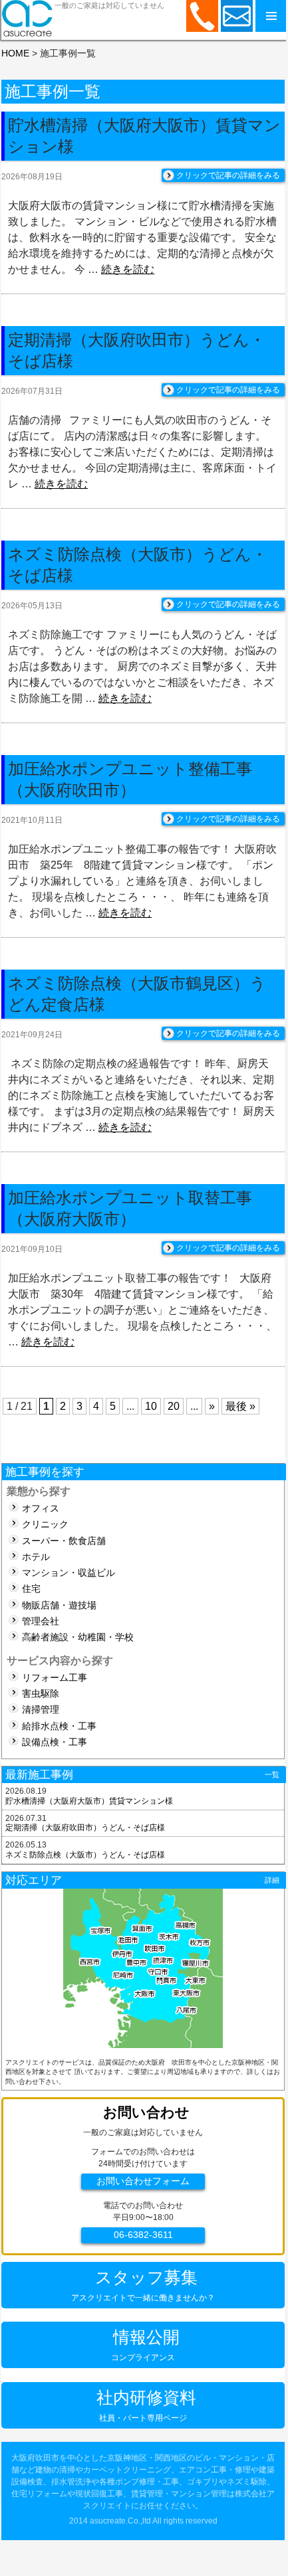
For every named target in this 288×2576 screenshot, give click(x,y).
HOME (15, 53)
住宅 (31, 1589)
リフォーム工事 (55, 1678)
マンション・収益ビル (69, 1573)
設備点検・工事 (55, 1742)
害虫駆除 (41, 1694)
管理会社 (41, 1621)
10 (151, 1406)
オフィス (41, 1508)
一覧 (272, 1774)
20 (174, 1406)
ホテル (36, 1557)
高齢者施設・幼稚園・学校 (78, 1637)
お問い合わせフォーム (143, 2181)
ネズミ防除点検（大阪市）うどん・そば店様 (85, 1855)
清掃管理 (41, 1710)
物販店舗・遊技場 (59, 1605)
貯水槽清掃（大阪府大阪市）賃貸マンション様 (89, 1801)
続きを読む (128, 269)
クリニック (45, 1524)
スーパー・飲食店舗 (64, 1541)
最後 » (240, 1406)
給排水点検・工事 (59, 1726)
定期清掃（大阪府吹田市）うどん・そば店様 (85, 1828)
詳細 (272, 1880)
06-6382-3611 (143, 2235)
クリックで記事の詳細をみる (228, 175)
